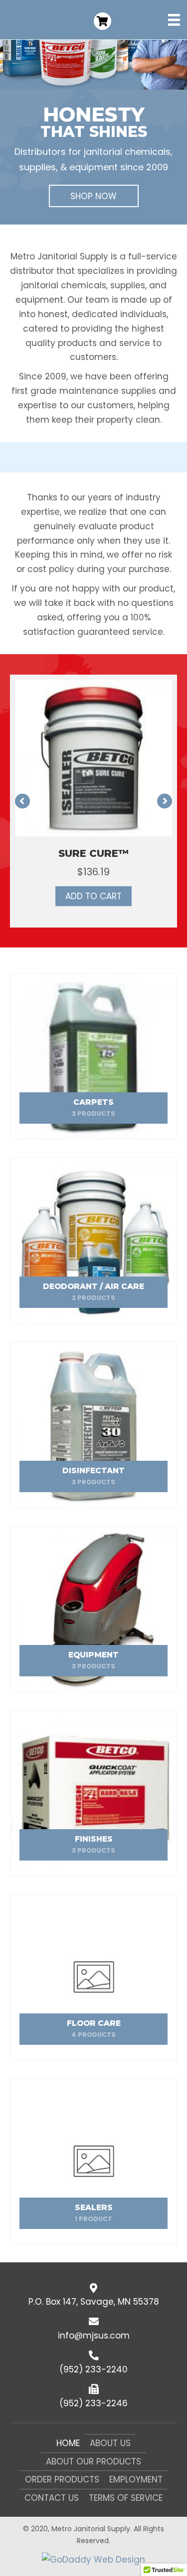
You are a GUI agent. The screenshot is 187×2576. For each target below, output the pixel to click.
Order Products (62, 2479)
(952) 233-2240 (93, 2369)
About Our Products (93, 2461)
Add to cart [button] (93, 896)
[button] (94, 196)
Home (68, 2443)
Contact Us (52, 2498)
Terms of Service (126, 2498)
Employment (136, 2479)
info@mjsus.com (94, 2336)
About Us (110, 2443)
